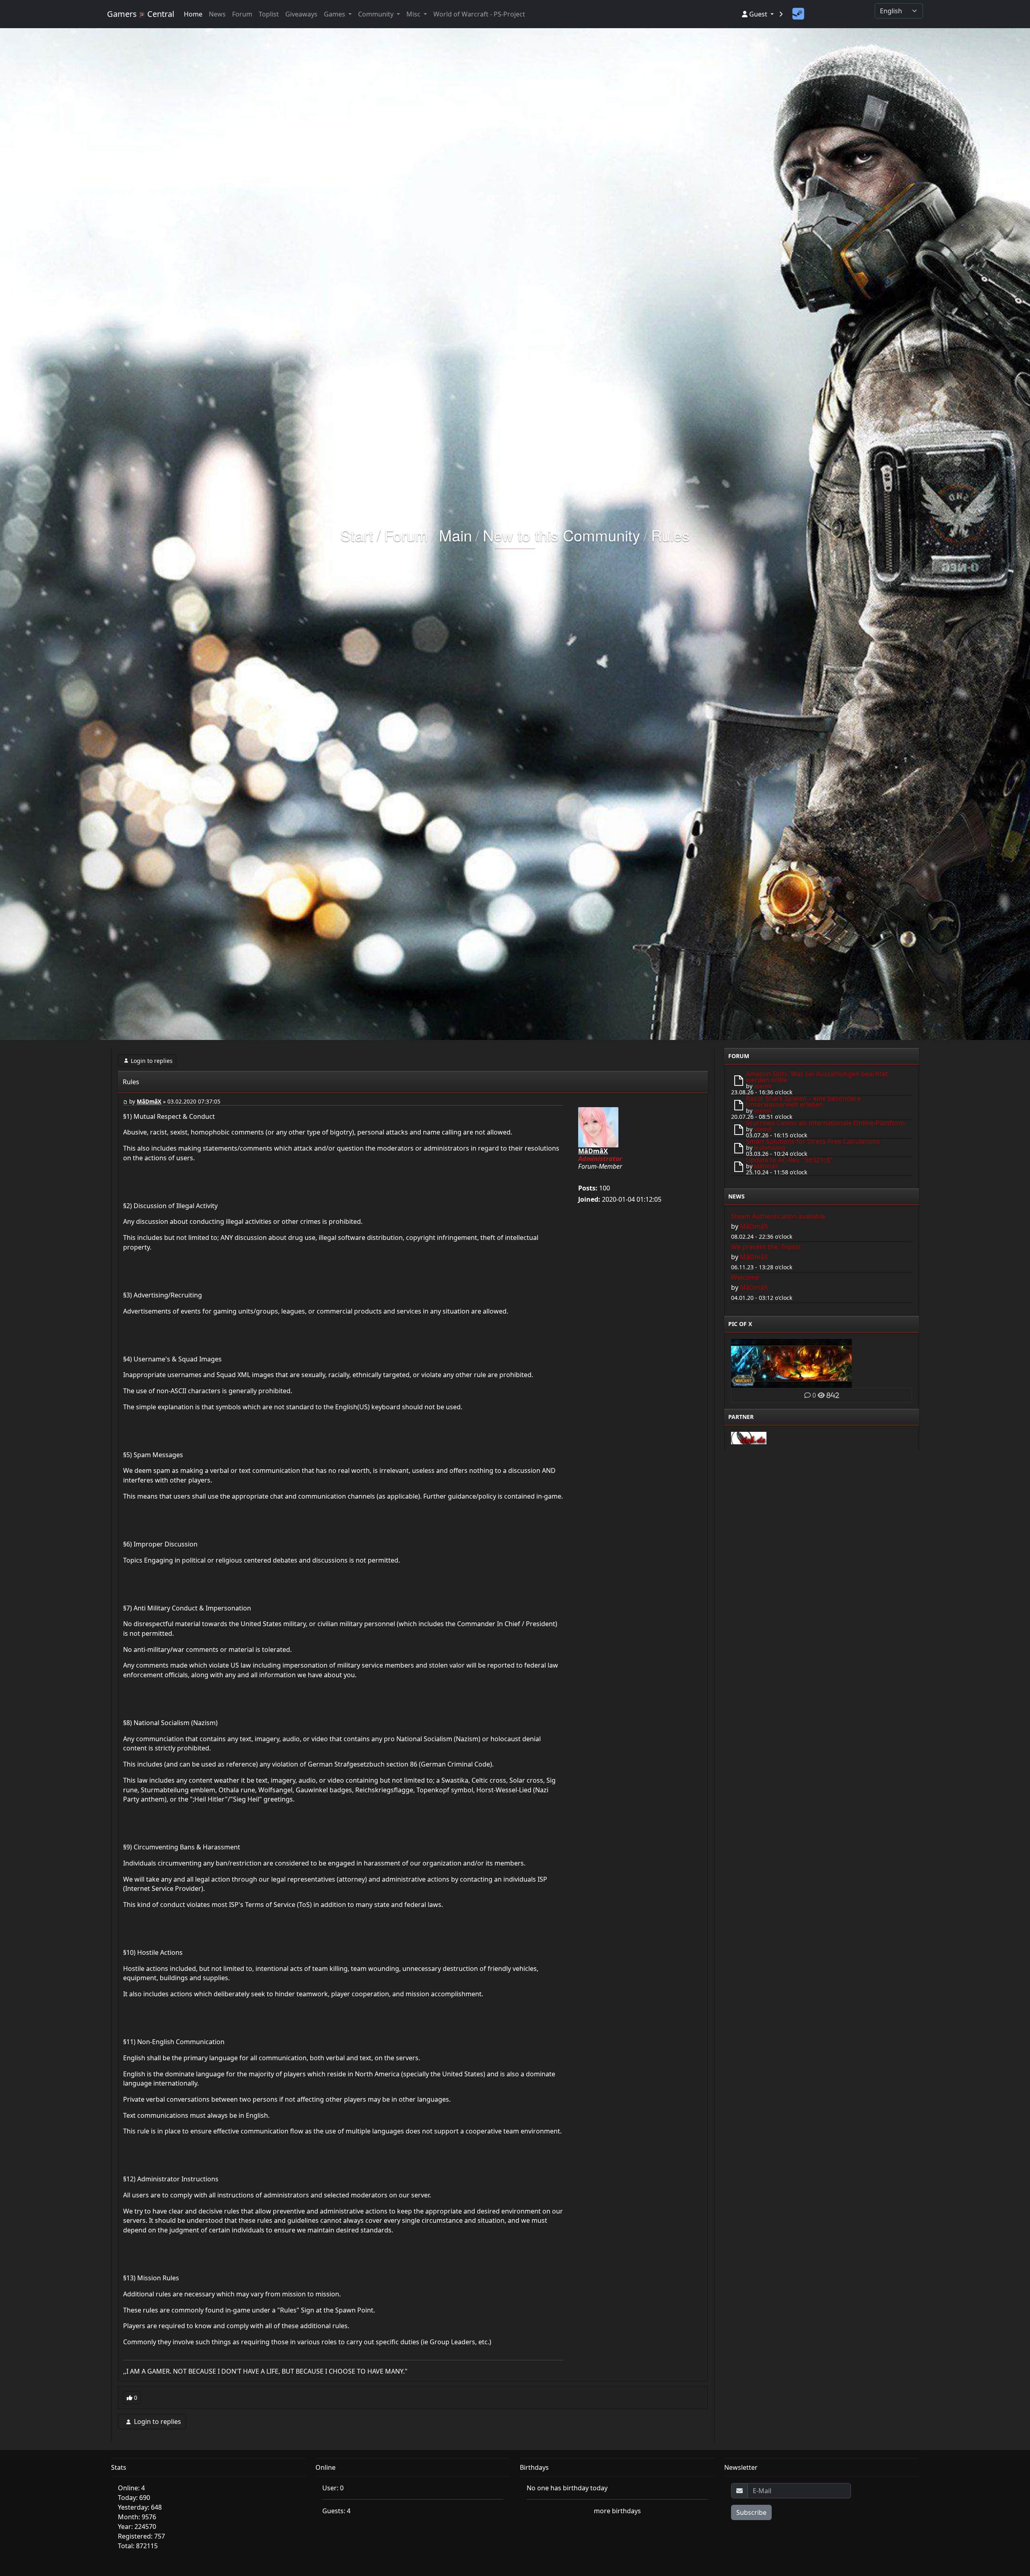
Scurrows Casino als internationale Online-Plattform (825, 1123)
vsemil (763, 1086)
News (217, 14)
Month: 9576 (137, 2517)
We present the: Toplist (766, 1247)
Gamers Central (141, 14)
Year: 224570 (137, 2527)
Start (357, 535)
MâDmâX (149, 1102)
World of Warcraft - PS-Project (479, 14)
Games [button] (335, 14)
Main (455, 535)
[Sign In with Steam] (798, 14)
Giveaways (301, 14)
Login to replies (152, 1061)
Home (193, 14)
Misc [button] (414, 14)
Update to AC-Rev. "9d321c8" (789, 1160)
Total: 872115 (138, 2546)
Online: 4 (131, 2488)
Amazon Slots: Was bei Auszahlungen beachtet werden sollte (817, 1077)
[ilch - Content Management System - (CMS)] (749, 1437)
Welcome (745, 1277)
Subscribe (751, 2512)
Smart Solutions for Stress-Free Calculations (813, 1141)
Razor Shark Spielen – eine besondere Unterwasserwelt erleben (803, 1101)
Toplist (269, 14)
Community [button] (377, 14)
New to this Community (561, 535)
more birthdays (617, 2511)
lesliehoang (770, 1148)
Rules (670, 535)
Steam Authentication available (778, 1216)
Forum (242, 14)
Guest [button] (758, 14)
